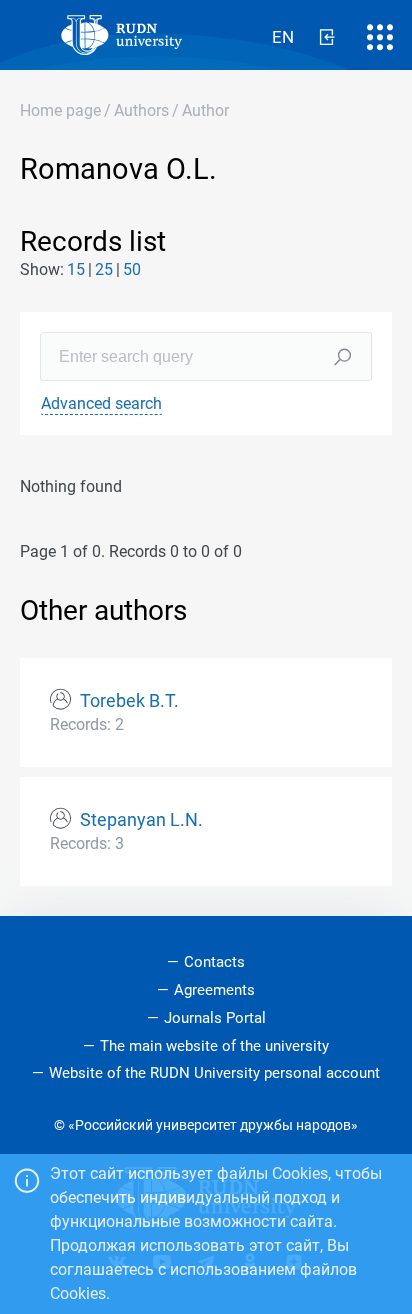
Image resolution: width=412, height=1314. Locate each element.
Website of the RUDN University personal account (214, 1073)
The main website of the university (214, 1046)
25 (104, 269)
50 (132, 269)
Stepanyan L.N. (141, 820)
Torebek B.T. (129, 701)
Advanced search (101, 403)
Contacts (214, 962)
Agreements (214, 990)
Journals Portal (215, 1018)
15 (76, 269)
